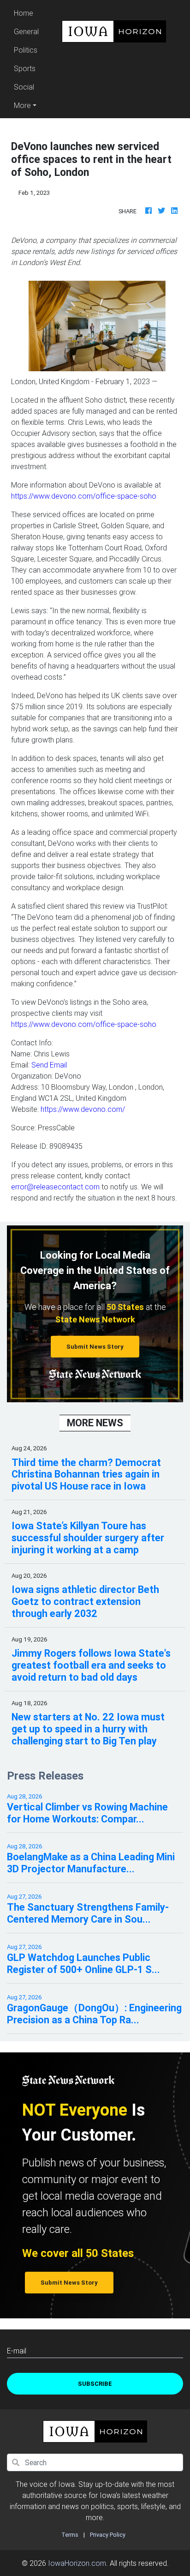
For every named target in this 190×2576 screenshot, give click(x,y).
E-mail (17, 2351)
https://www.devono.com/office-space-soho (84, 496)
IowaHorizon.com (77, 2563)
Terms (70, 2535)
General (26, 31)
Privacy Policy (108, 2535)
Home (28, 13)
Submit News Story (95, 1347)
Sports (25, 68)
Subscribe (95, 2384)
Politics (26, 50)
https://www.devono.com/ (83, 1109)
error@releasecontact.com (55, 1187)
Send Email (49, 1065)
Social (24, 87)
